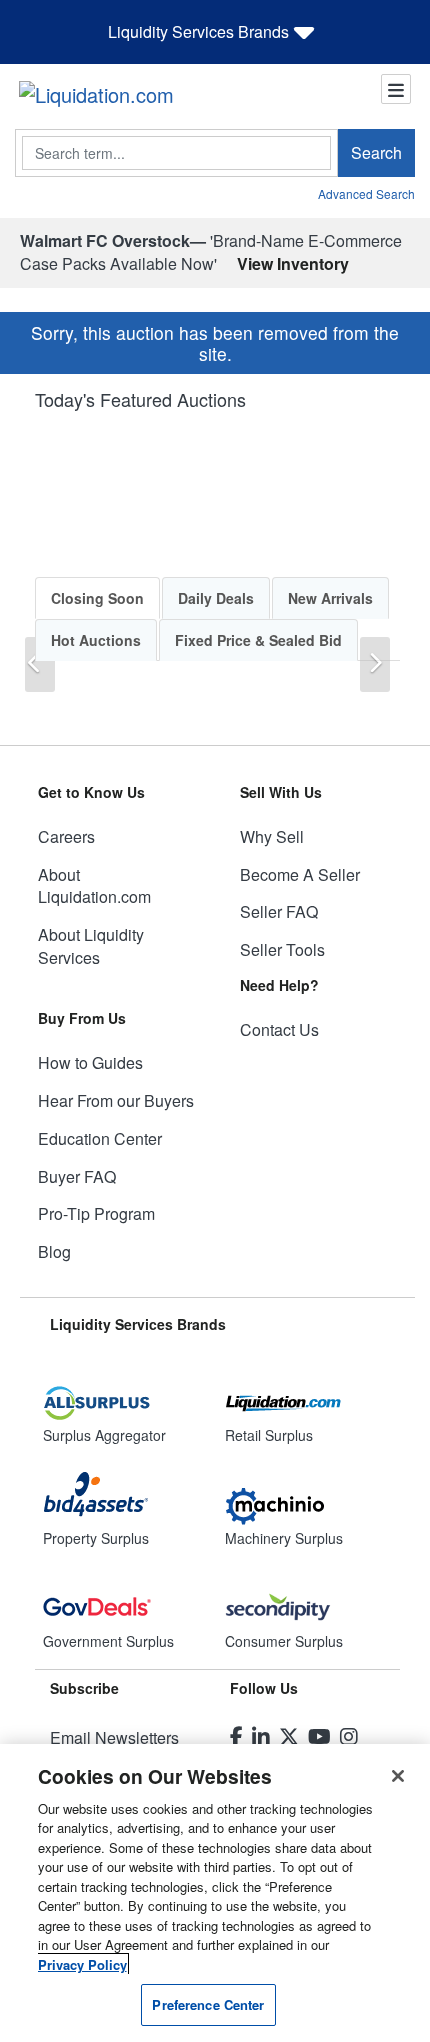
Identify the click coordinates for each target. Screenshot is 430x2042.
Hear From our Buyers (116, 1100)
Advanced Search (366, 193)
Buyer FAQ (77, 1176)
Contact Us (279, 1029)
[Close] (398, 1776)
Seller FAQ (279, 911)
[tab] (97, 598)
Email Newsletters (114, 1737)
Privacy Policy (82, 1964)
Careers (66, 836)
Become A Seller (300, 874)
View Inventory (293, 263)
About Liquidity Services (91, 946)
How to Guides (90, 1062)
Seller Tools (282, 949)
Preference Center (208, 2004)
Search (376, 152)
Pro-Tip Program (96, 1213)
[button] (40, 664)
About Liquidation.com (94, 886)
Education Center (100, 1138)
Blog (54, 1251)
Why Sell (272, 836)
